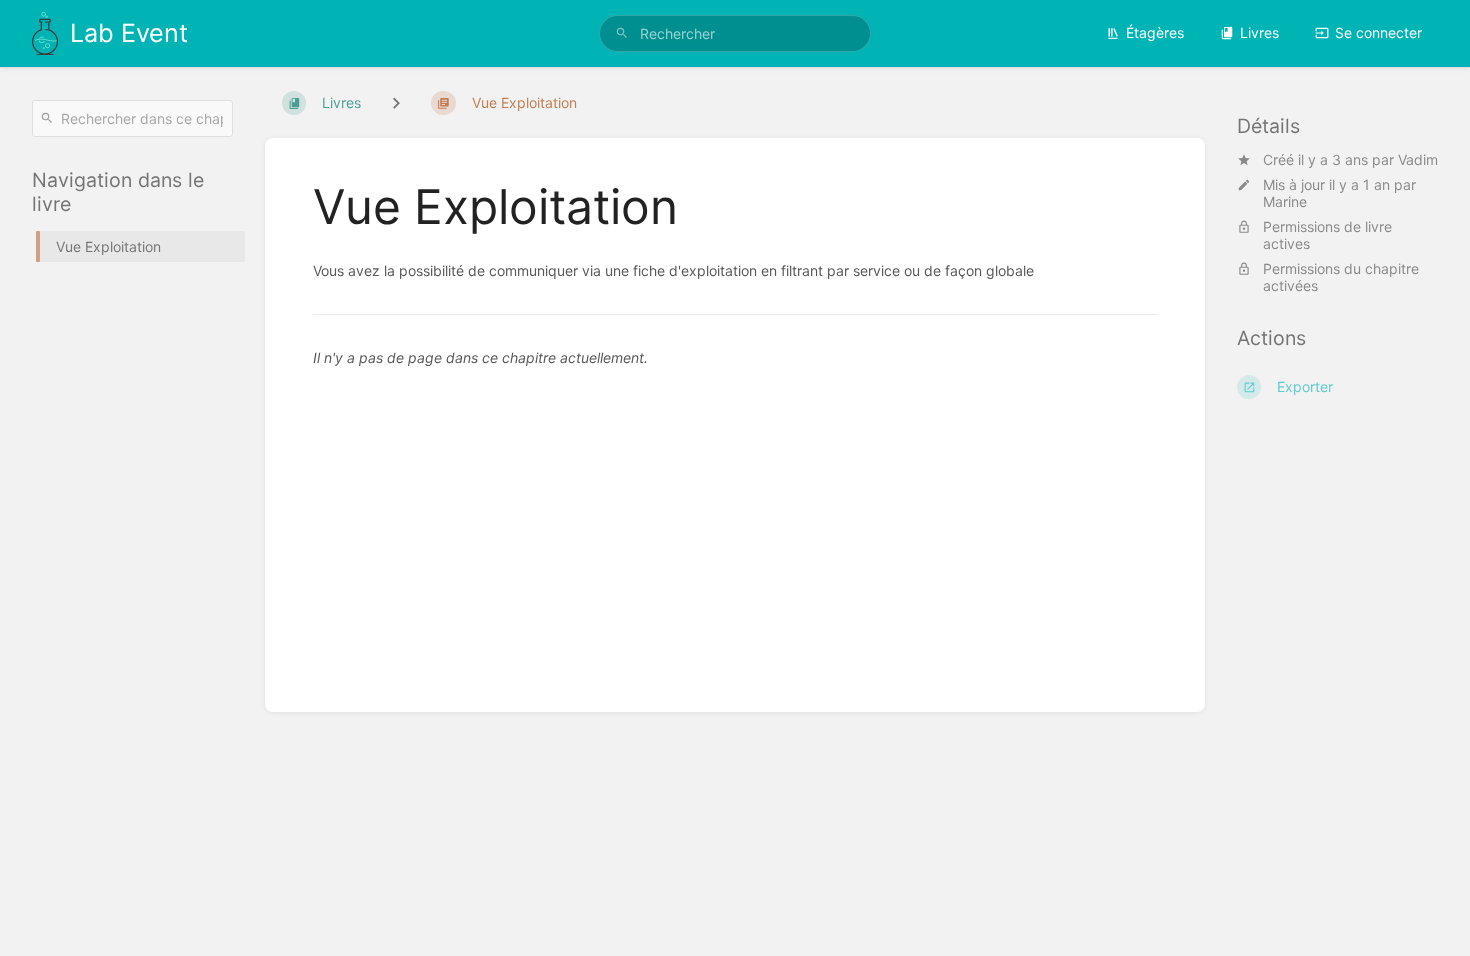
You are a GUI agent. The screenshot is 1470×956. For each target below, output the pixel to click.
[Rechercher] (622, 33)
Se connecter (1378, 32)
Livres (1259, 32)
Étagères (1155, 32)
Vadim (1418, 159)
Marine (1285, 201)
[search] (735, 33)
